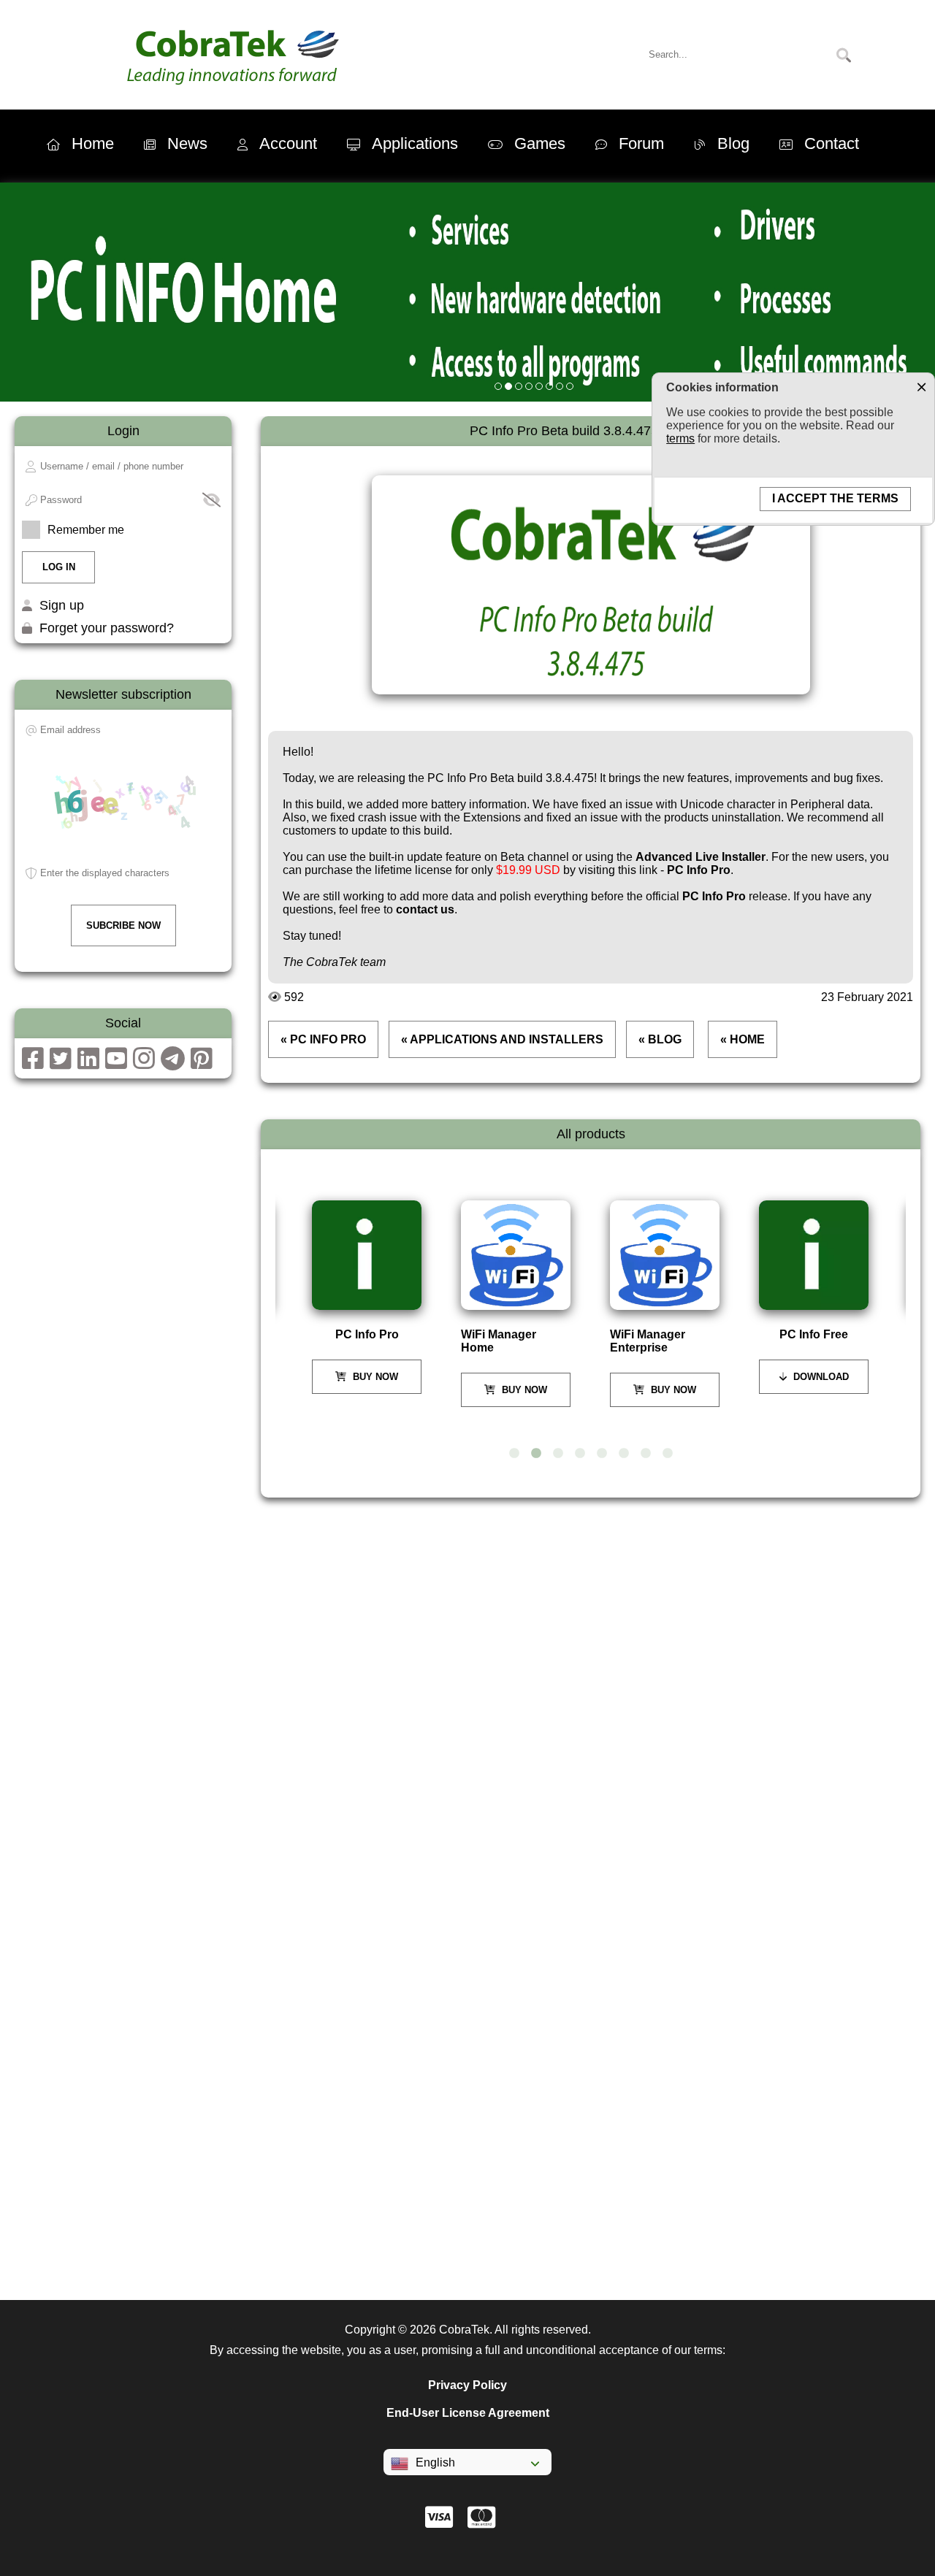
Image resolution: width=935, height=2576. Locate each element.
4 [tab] (580, 1454)
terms (680, 438)
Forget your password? (107, 628)
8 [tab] (668, 1454)
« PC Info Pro (323, 1039)
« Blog (660, 1039)
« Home (743, 1039)
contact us (425, 909)
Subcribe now (123, 925)
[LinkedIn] (88, 1063)
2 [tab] (536, 1454)
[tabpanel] (368, 1297)
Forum (641, 143)
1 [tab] (514, 1454)
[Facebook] (33, 1063)
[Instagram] (144, 1063)
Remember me (86, 530)
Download (820, 1377)
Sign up (62, 605)
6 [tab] (624, 1454)
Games (540, 143)
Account (288, 143)
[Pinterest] (202, 1063)
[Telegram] (173, 1063)
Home (93, 143)
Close (921, 386)
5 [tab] (602, 1454)
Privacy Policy (467, 2385)
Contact (832, 143)
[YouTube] (116, 1063)
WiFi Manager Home (499, 1341)
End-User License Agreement (468, 2413)
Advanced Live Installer (701, 857)
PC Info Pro (699, 870)
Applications (415, 143)
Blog (733, 143)
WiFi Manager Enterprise (648, 1341)
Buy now (374, 1377)
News (187, 143)
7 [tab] (646, 1454)
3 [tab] (558, 1454)
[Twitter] (61, 1063)
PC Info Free (814, 1334)
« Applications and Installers (502, 1039)
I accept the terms (835, 498)
